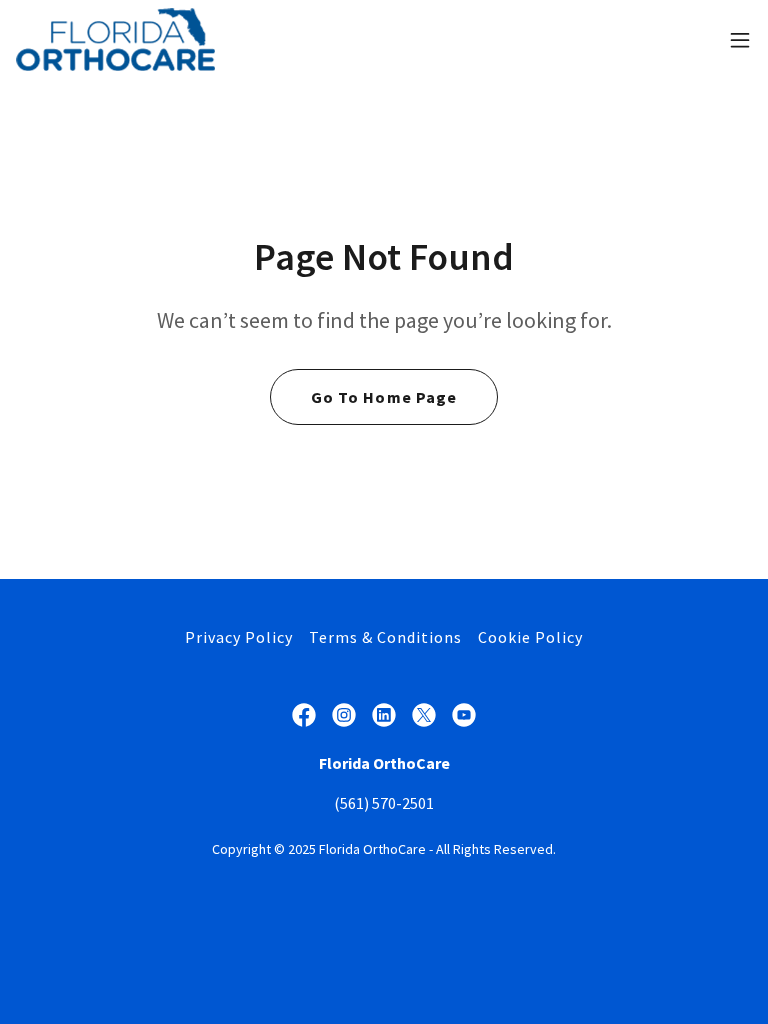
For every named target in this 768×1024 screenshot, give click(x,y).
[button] (740, 40)
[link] (115, 39)
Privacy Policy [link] (239, 637)
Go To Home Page (383, 397)
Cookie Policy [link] (530, 637)
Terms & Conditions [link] (385, 637)
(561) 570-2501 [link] (384, 803)
